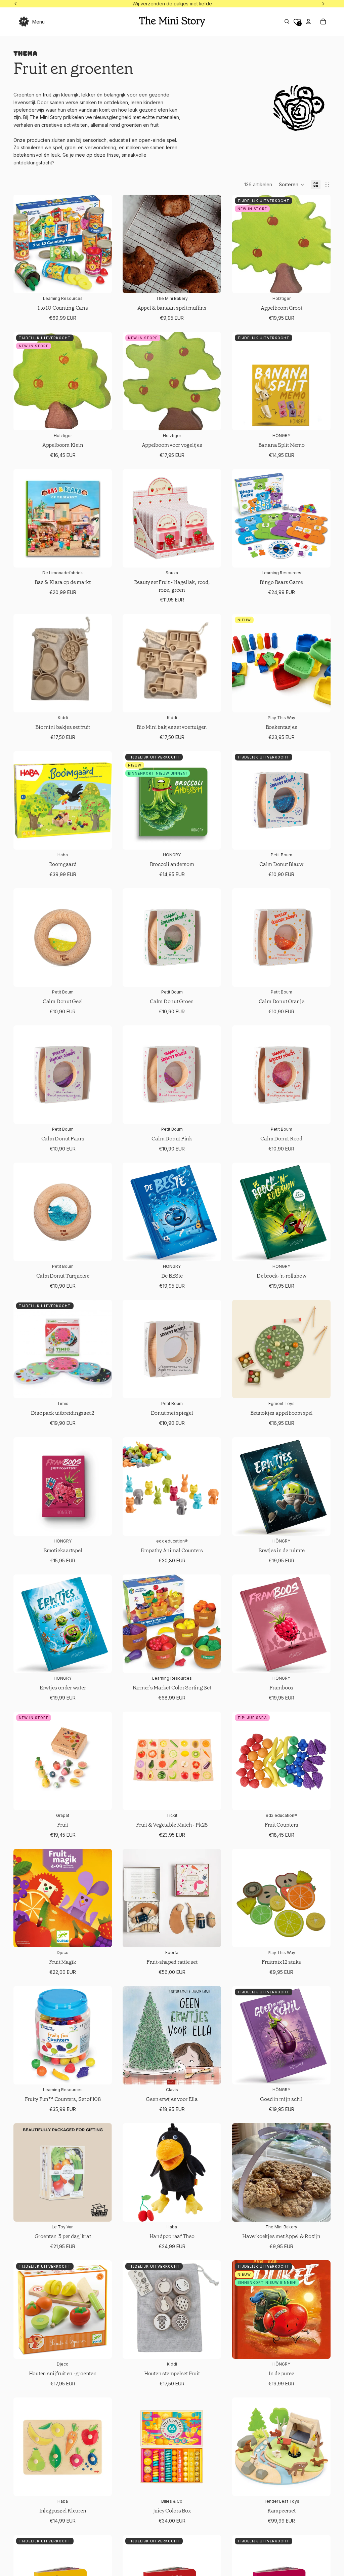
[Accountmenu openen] (308, 22)
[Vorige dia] (133, 244)
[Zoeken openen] (287, 22)
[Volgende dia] (211, 244)
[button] (292, 185)
